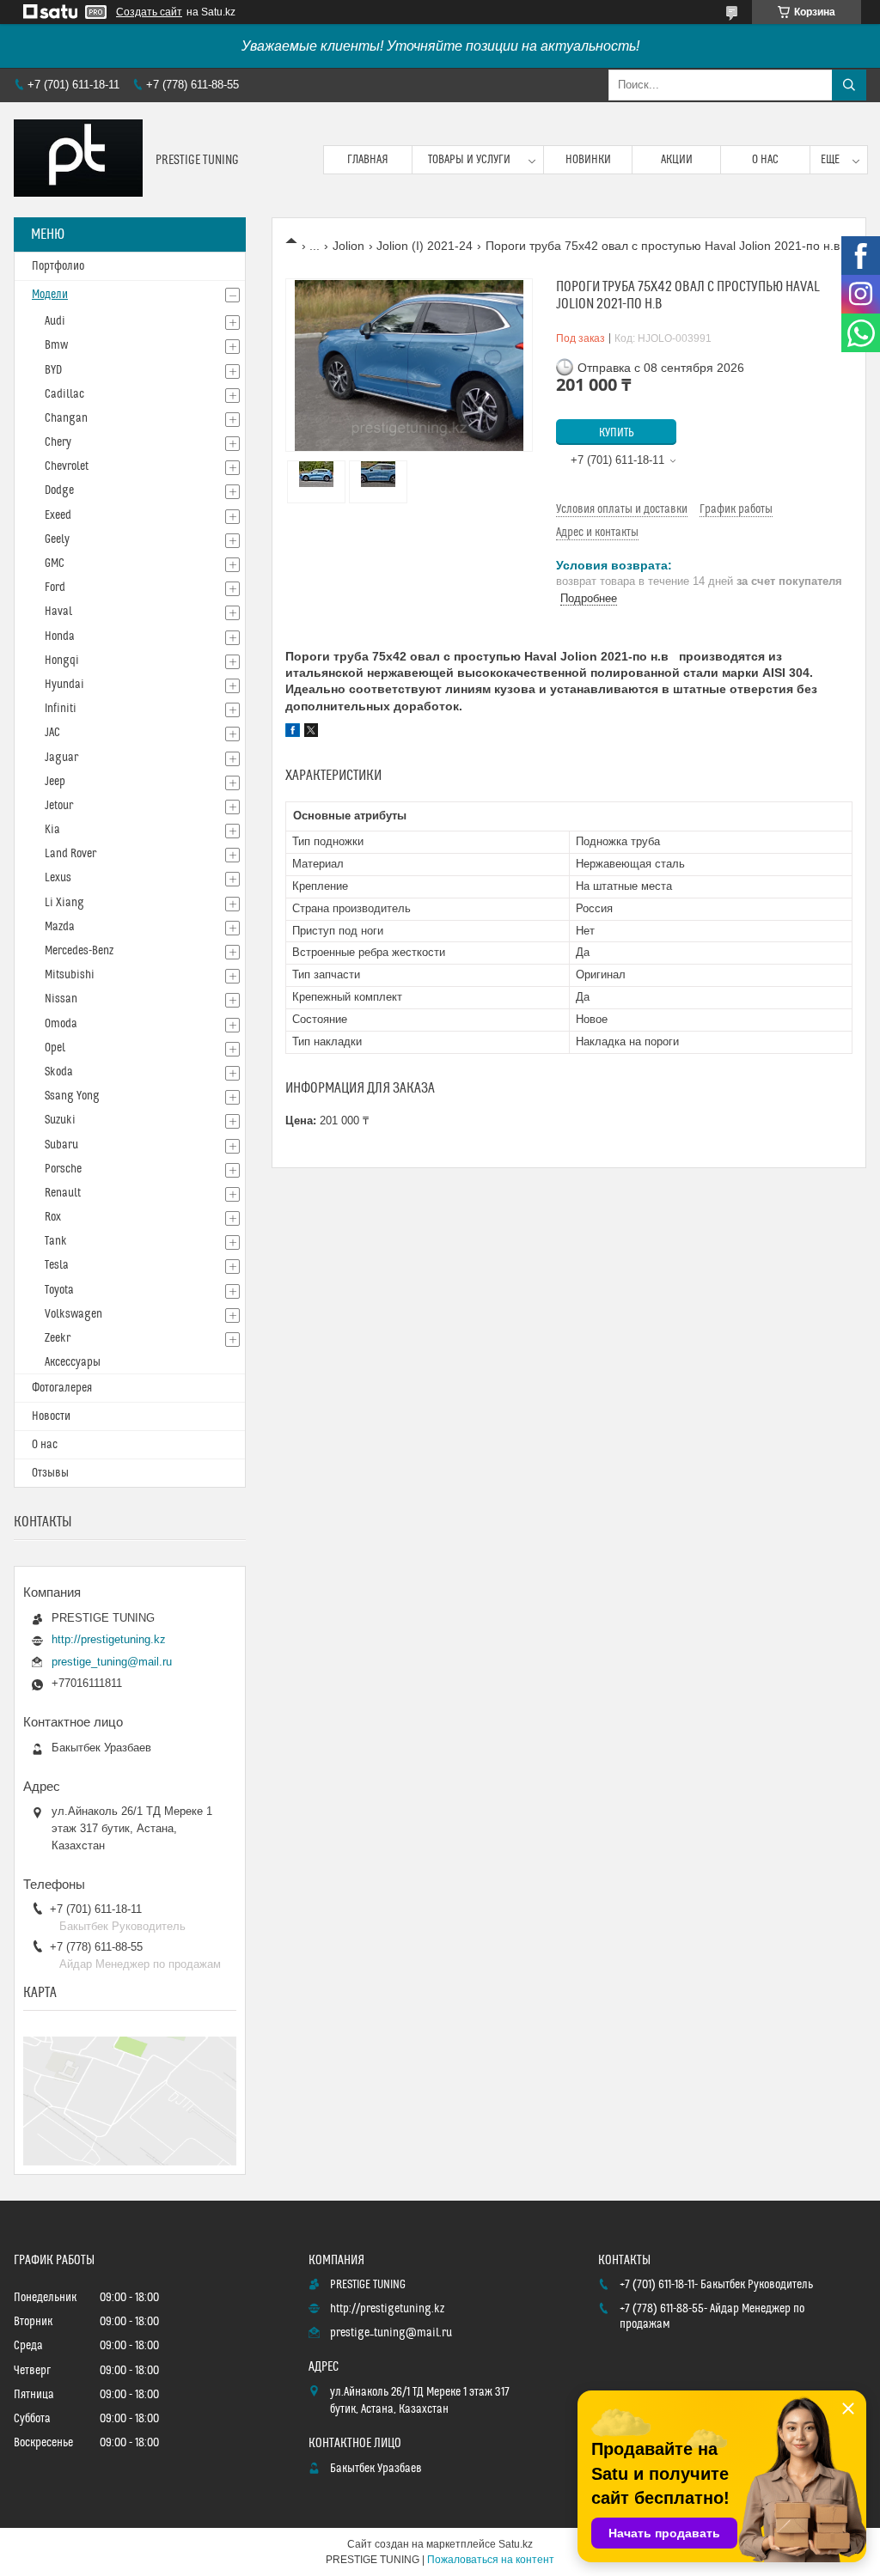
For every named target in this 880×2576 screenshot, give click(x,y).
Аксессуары (73, 1362)
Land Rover (70, 854)
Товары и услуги (469, 160)
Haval (58, 612)
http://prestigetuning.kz (109, 1639)
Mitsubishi (70, 975)
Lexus (58, 878)
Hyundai (64, 685)
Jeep (55, 782)
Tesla (57, 1265)
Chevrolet (67, 466)
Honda (60, 636)
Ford (55, 588)
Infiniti (61, 709)
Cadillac (64, 394)
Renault (63, 1193)
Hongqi (62, 661)
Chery (58, 442)
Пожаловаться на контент (491, 2560)
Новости (51, 1416)
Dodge (59, 490)
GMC (55, 563)
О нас (765, 160)
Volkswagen (73, 1314)
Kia (52, 830)
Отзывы (50, 1473)
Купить (617, 433)
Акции (677, 160)
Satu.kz (516, 2544)
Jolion (348, 246)
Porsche (63, 1169)
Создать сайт (149, 12)
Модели (50, 295)
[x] (311, 733)
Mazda (60, 927)
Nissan (61, 999)
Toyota (59, 1290)
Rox (53, 1217)
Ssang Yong (72, 1096)
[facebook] (293, 733)
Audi (55, 321)
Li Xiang (64, 903)
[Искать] (849, 85)
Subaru (61, 1145)
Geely (57, 539)
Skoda (59, 1072)
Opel (55, 1048)
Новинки (588, 160)
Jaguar (61, 758)
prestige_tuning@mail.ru (112, 1662)
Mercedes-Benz (79, 951)
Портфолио (58, 266)
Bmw (56, 345)
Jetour (59, 806)
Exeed (58, 515)
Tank (56, 1241)
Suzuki (60, 1120)
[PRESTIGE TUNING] (78, 160)
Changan (66, 418)
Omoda (61, 1024)
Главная (368, 160)
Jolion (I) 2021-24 (425, 246)
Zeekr (58, 1338)
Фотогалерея (62, 1388)
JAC (52, 733)
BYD (53, 370)
